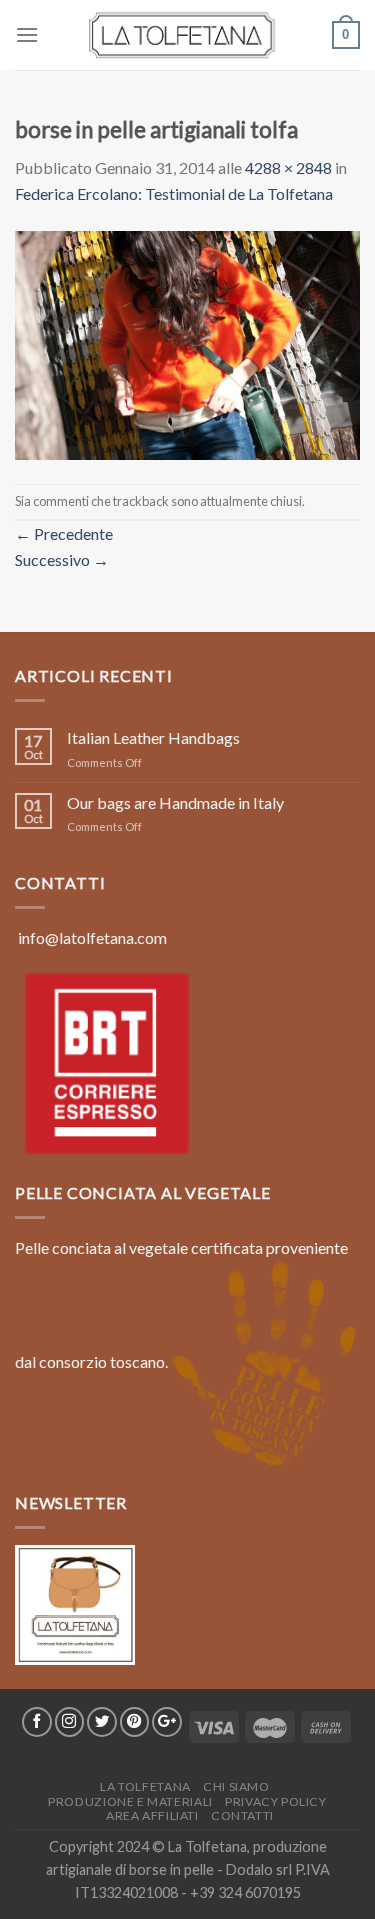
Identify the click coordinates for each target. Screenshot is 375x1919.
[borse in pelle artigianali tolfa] (187, 342)
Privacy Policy (276, 1801)
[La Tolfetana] (188, 35)
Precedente (64, 533)
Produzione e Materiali (130, 1801)
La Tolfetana (145, 1786)
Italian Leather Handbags (153, 737)
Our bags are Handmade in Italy (175, 802)
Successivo (62, 559)
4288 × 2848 (288, 167)
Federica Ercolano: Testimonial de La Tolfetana (174, 193)
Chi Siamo (236, 1786)
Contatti (242, 1815)
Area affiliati (152, 1815)
